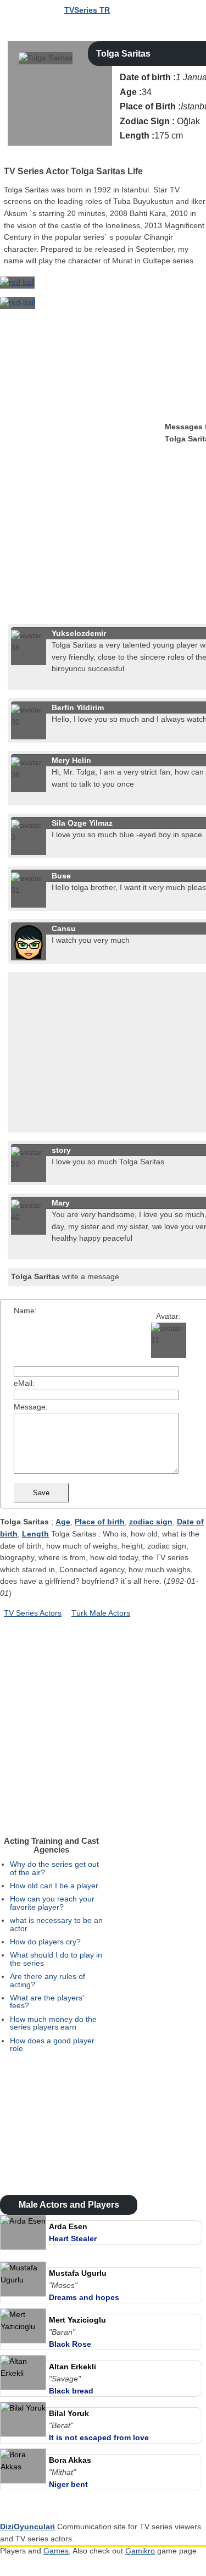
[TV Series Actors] (9, 157)
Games (56, 2551)
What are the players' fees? (47, 2002)
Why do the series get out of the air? (54, 1868)
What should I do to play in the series (56, 1959)
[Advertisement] (103, 517)
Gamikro (140, 2551)
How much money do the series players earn (53, 2023)
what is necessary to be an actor (56, 1924)
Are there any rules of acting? (48, 1980)
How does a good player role (52, 2044)
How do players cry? (45, 1942)
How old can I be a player (54, 1886)
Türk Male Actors (101, 1613)
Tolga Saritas (123, 54)
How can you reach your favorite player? (52, 1903)
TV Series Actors (33, 1613)
